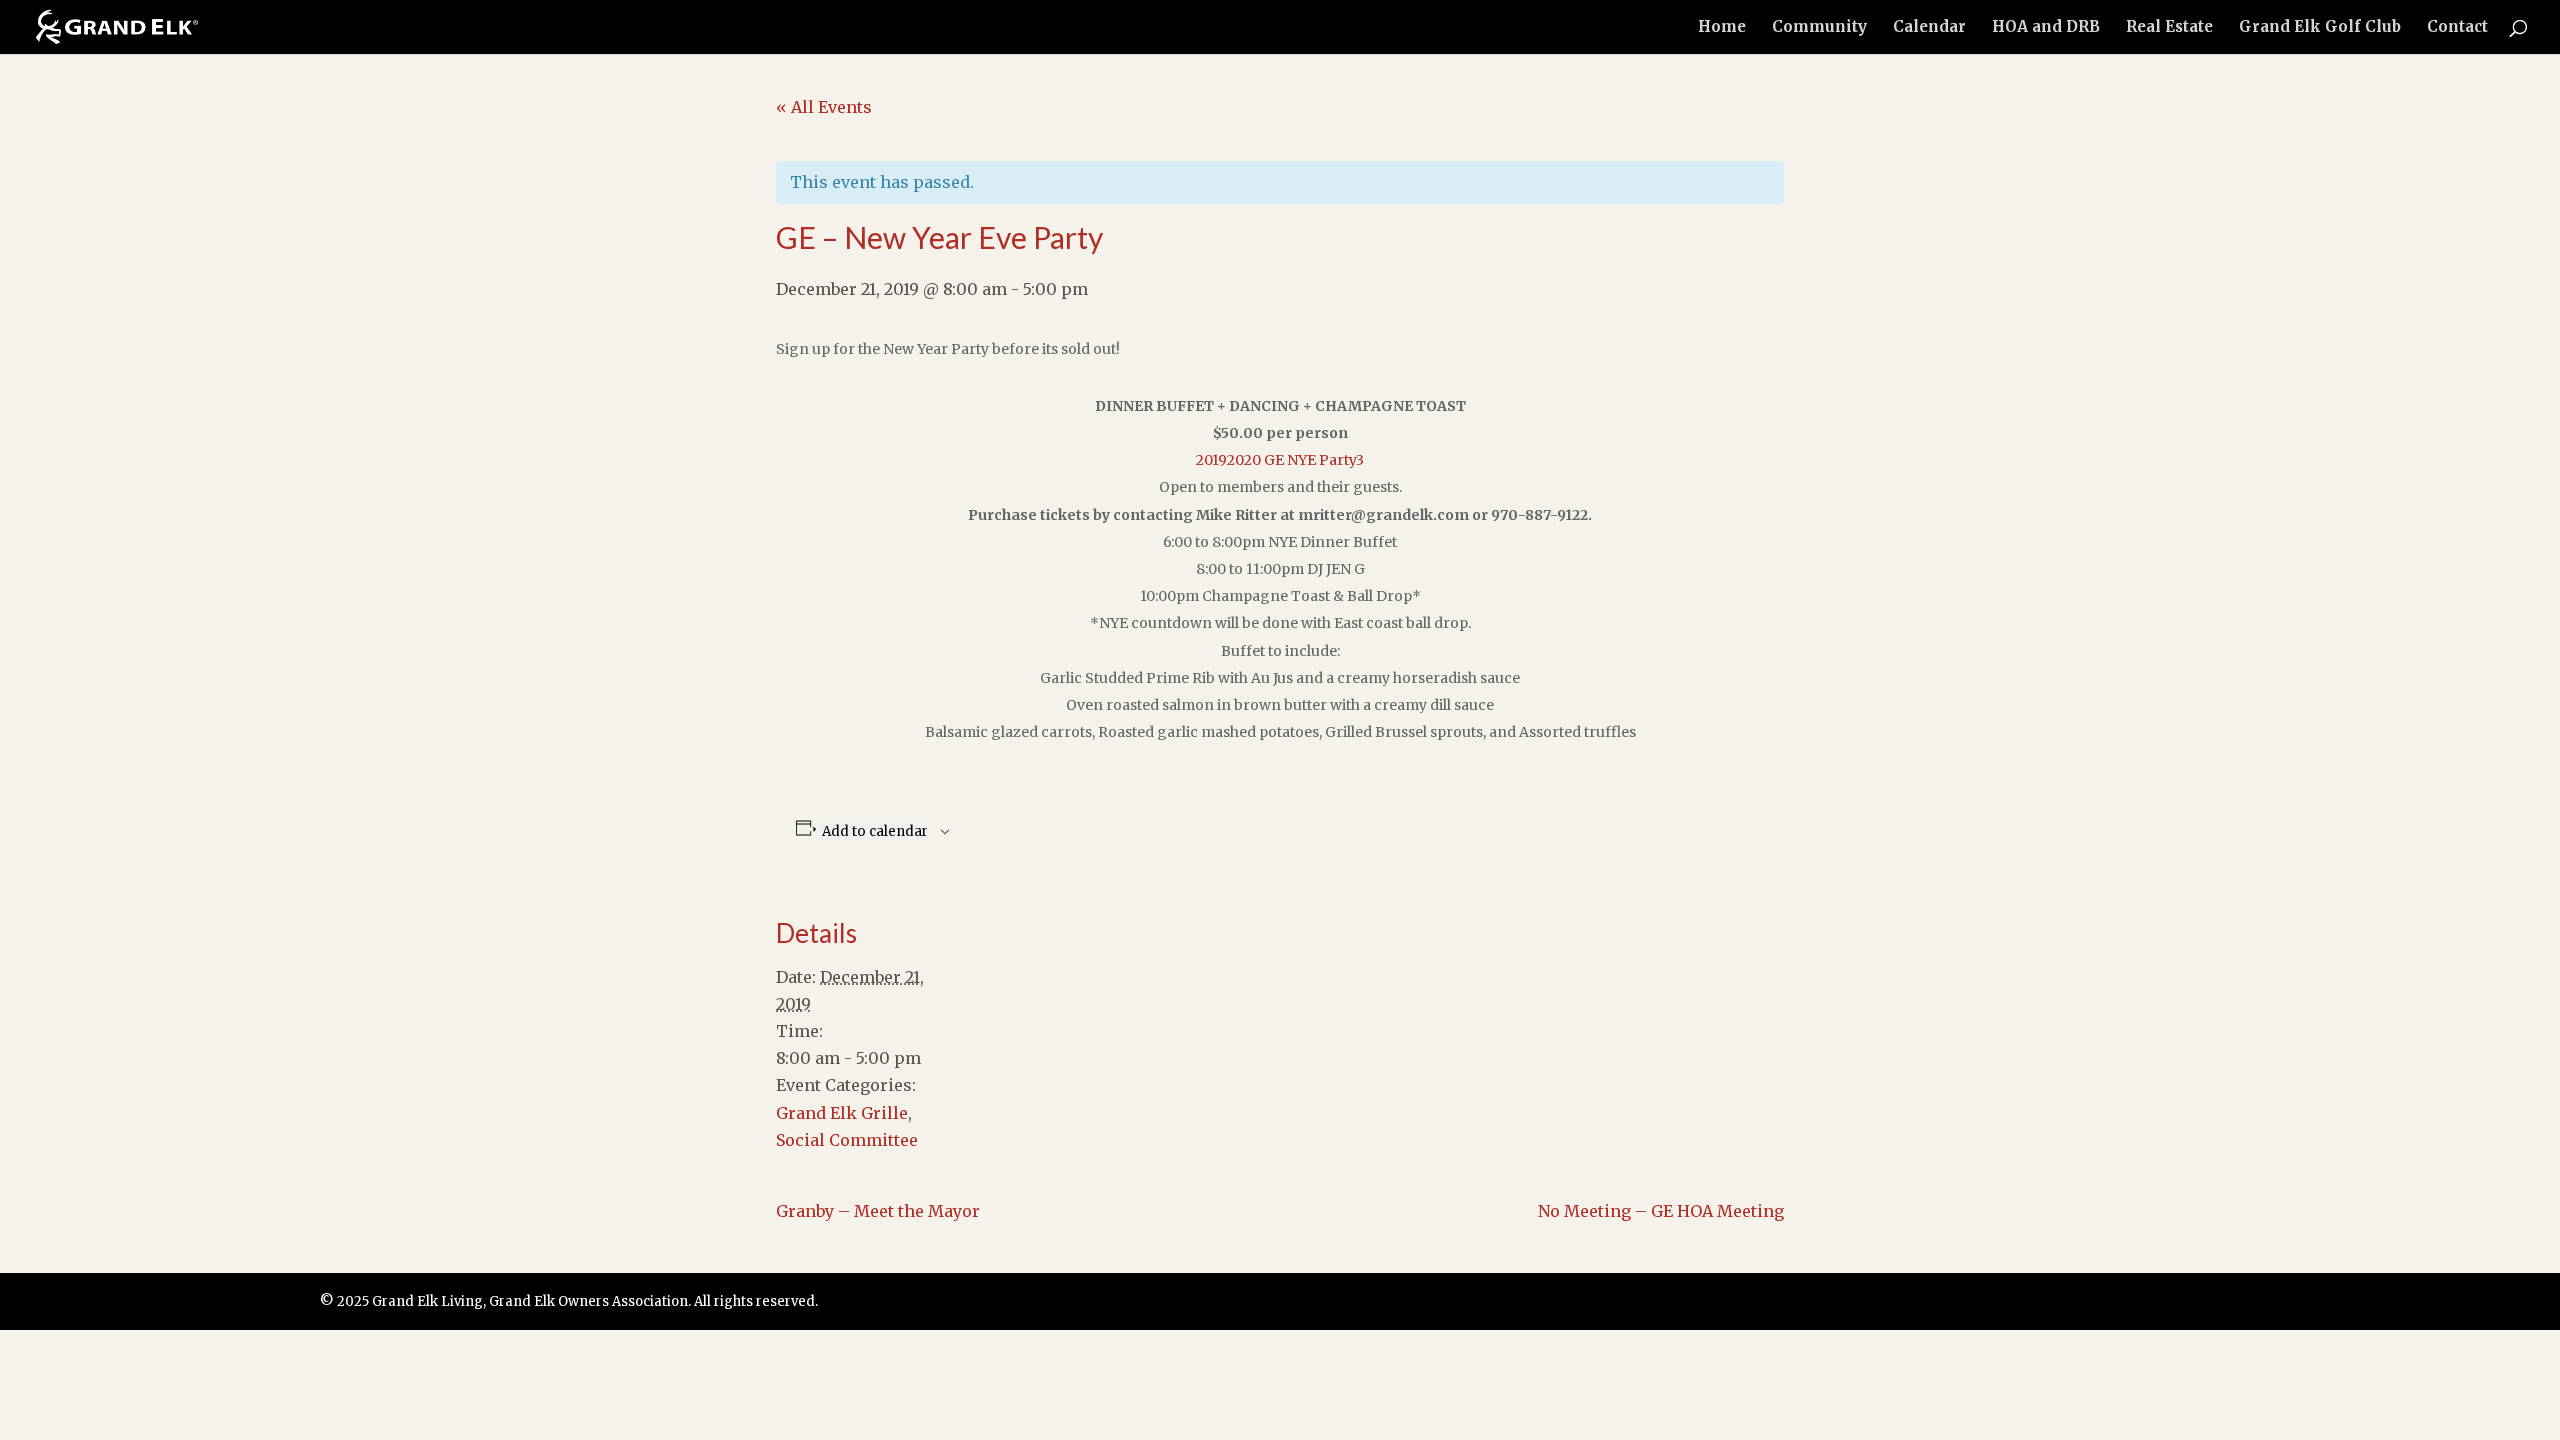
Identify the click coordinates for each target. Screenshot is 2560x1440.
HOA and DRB (2046, 28)
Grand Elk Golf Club (2320, 28)
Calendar (1929, 28)
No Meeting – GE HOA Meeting (1661, 1211)
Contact (2457, 28)
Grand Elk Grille (842, 1113)
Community (1819, 28)
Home (1722, 28)
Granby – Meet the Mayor (878, 1211)
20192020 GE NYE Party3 (1280, 460)
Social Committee (847, 1140)
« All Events (824, 107)
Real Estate (2169, 28)
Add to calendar (875, 831)
